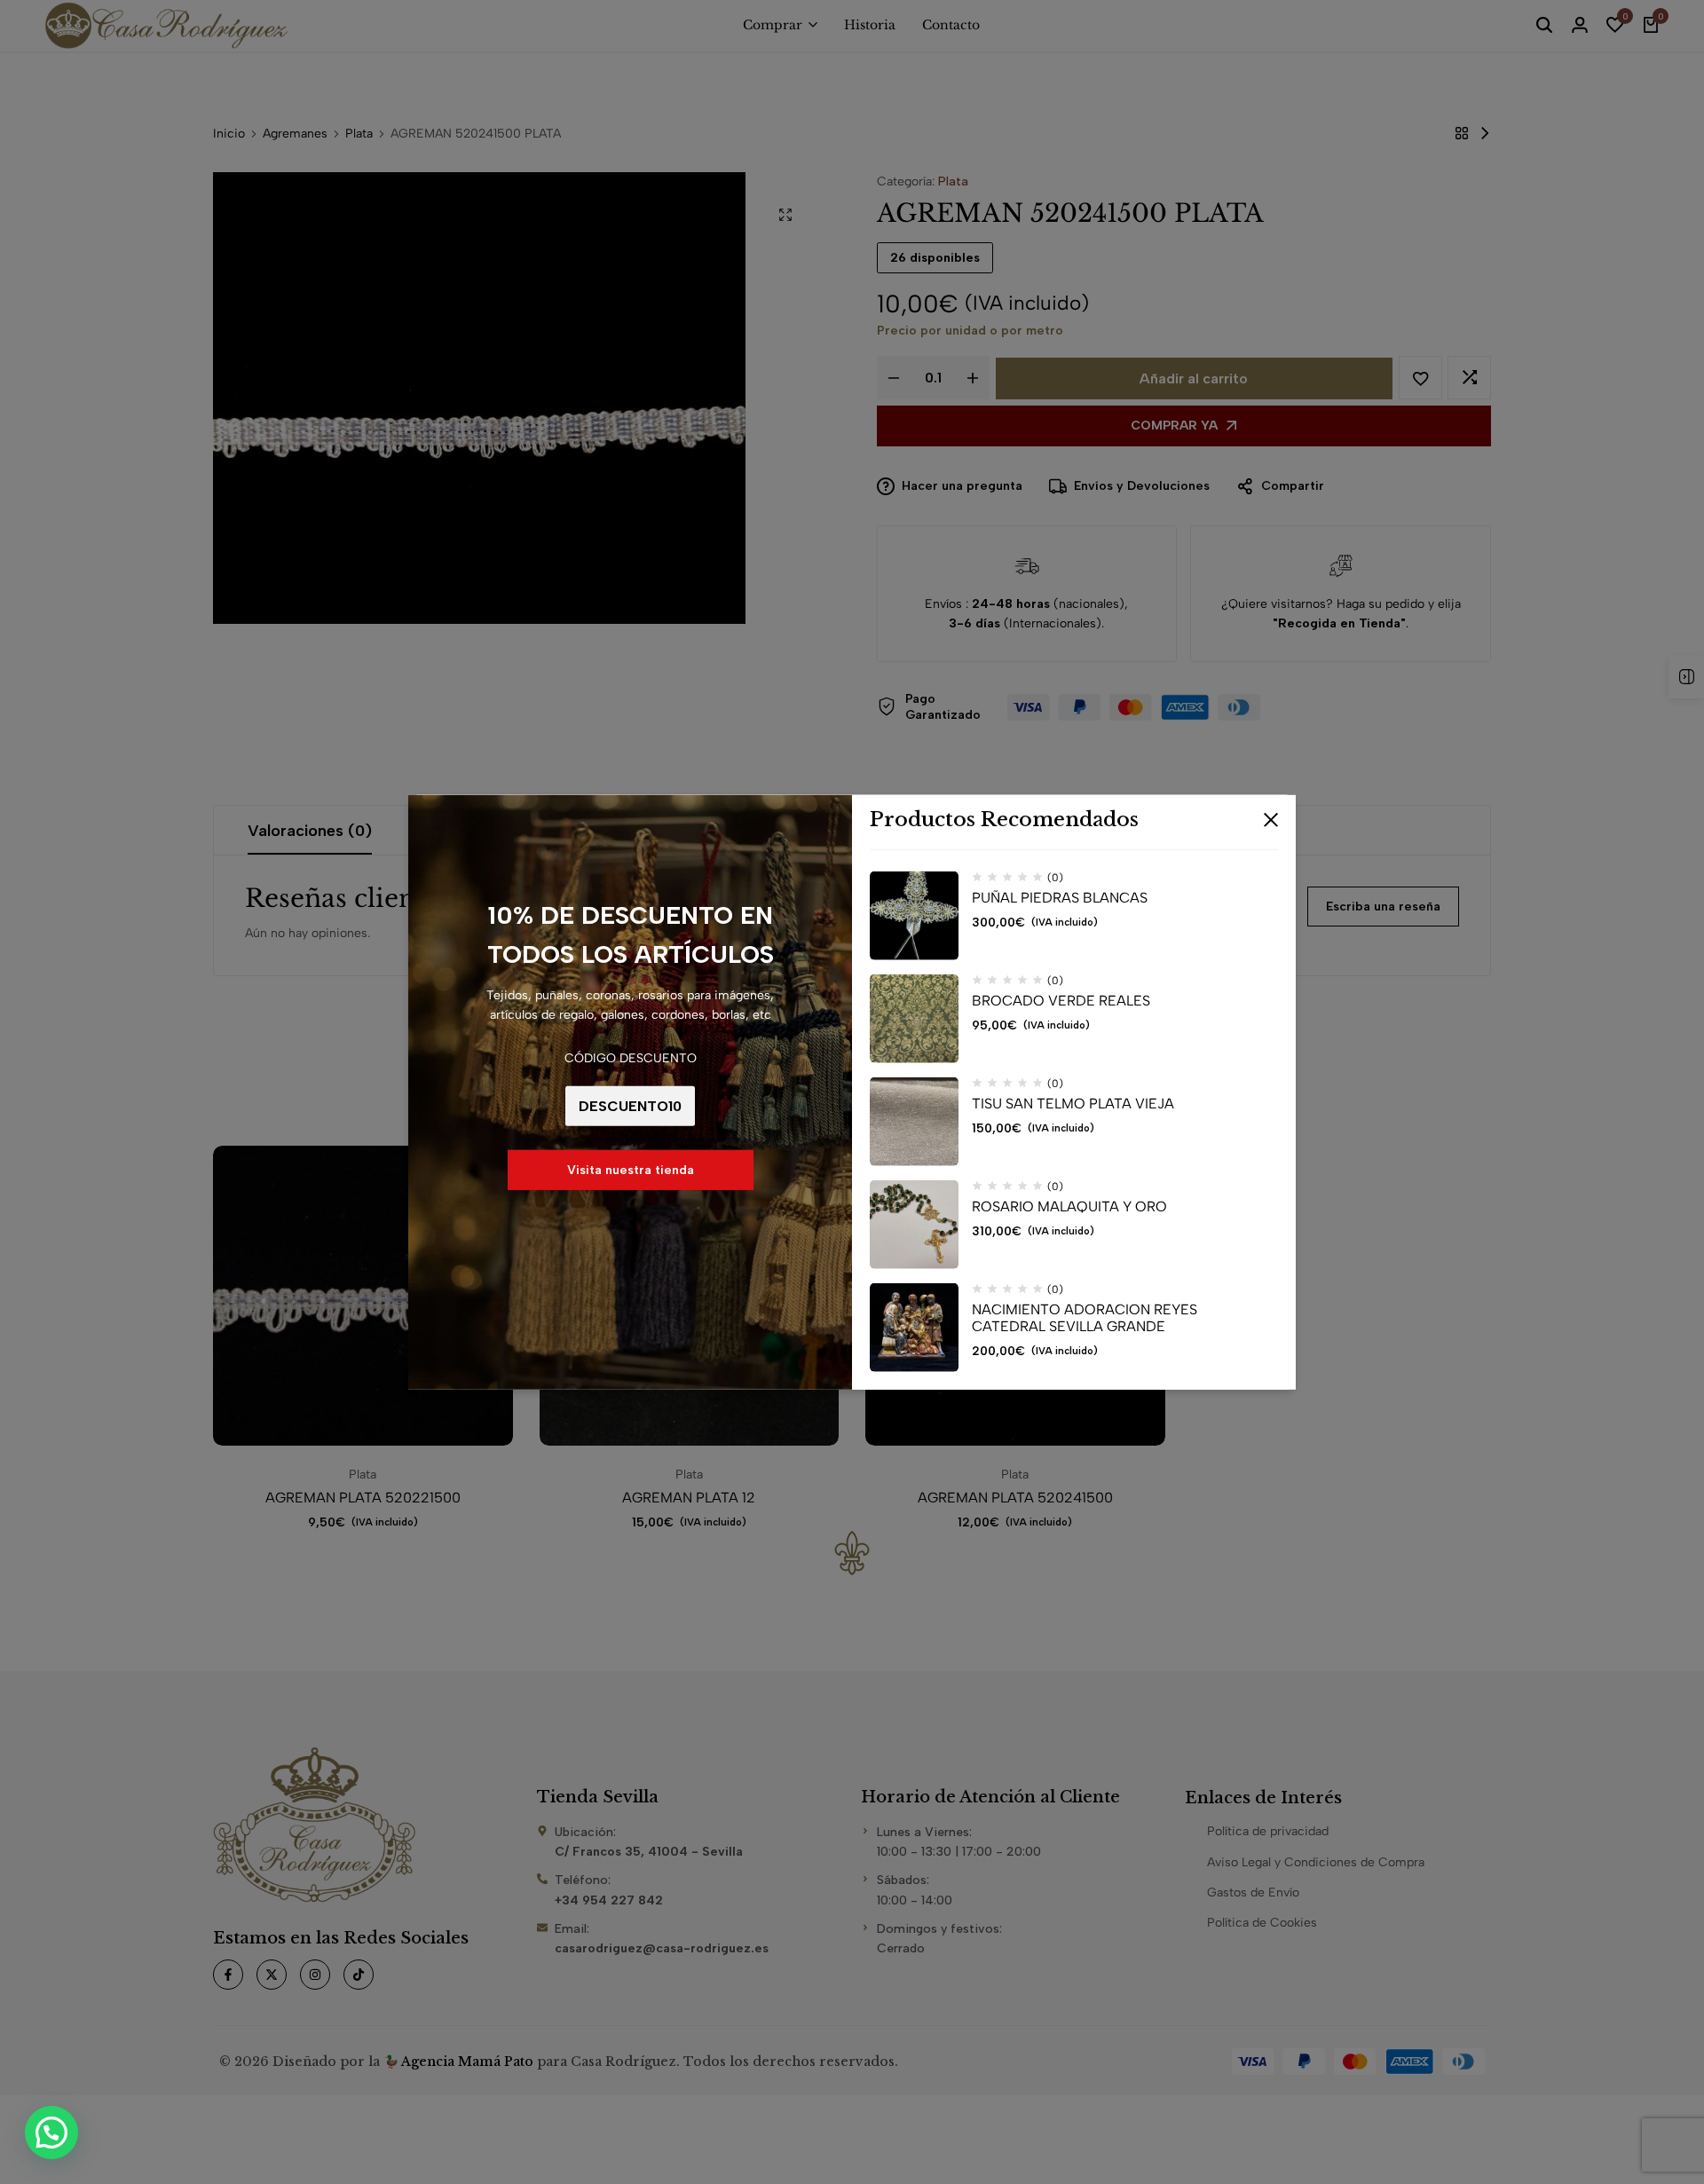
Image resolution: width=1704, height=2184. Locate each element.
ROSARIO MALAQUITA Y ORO (1069, 1206)
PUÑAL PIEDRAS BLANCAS (1060, 898)
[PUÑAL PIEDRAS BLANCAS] (914, 916)
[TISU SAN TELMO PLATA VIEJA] (914, 1122)
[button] (51, 2133)
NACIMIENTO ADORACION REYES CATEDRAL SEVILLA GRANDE (1085, 1318)
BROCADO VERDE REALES (1061, 1001)
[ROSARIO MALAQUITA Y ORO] (914, 1225)
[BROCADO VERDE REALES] (914, 1019)
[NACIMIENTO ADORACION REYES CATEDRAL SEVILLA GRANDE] (914, 1328)
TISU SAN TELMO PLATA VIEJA (1073, 1104)
